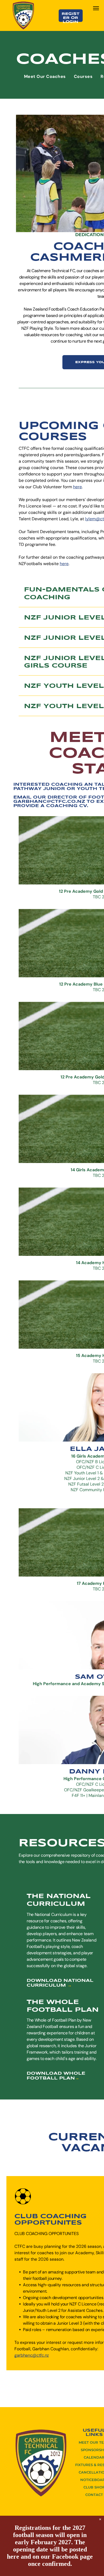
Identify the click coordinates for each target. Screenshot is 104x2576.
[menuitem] (45, 76)
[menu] (96, 8)
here (77, 487)
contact (94, 2495)
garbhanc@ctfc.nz (32, 2355)
